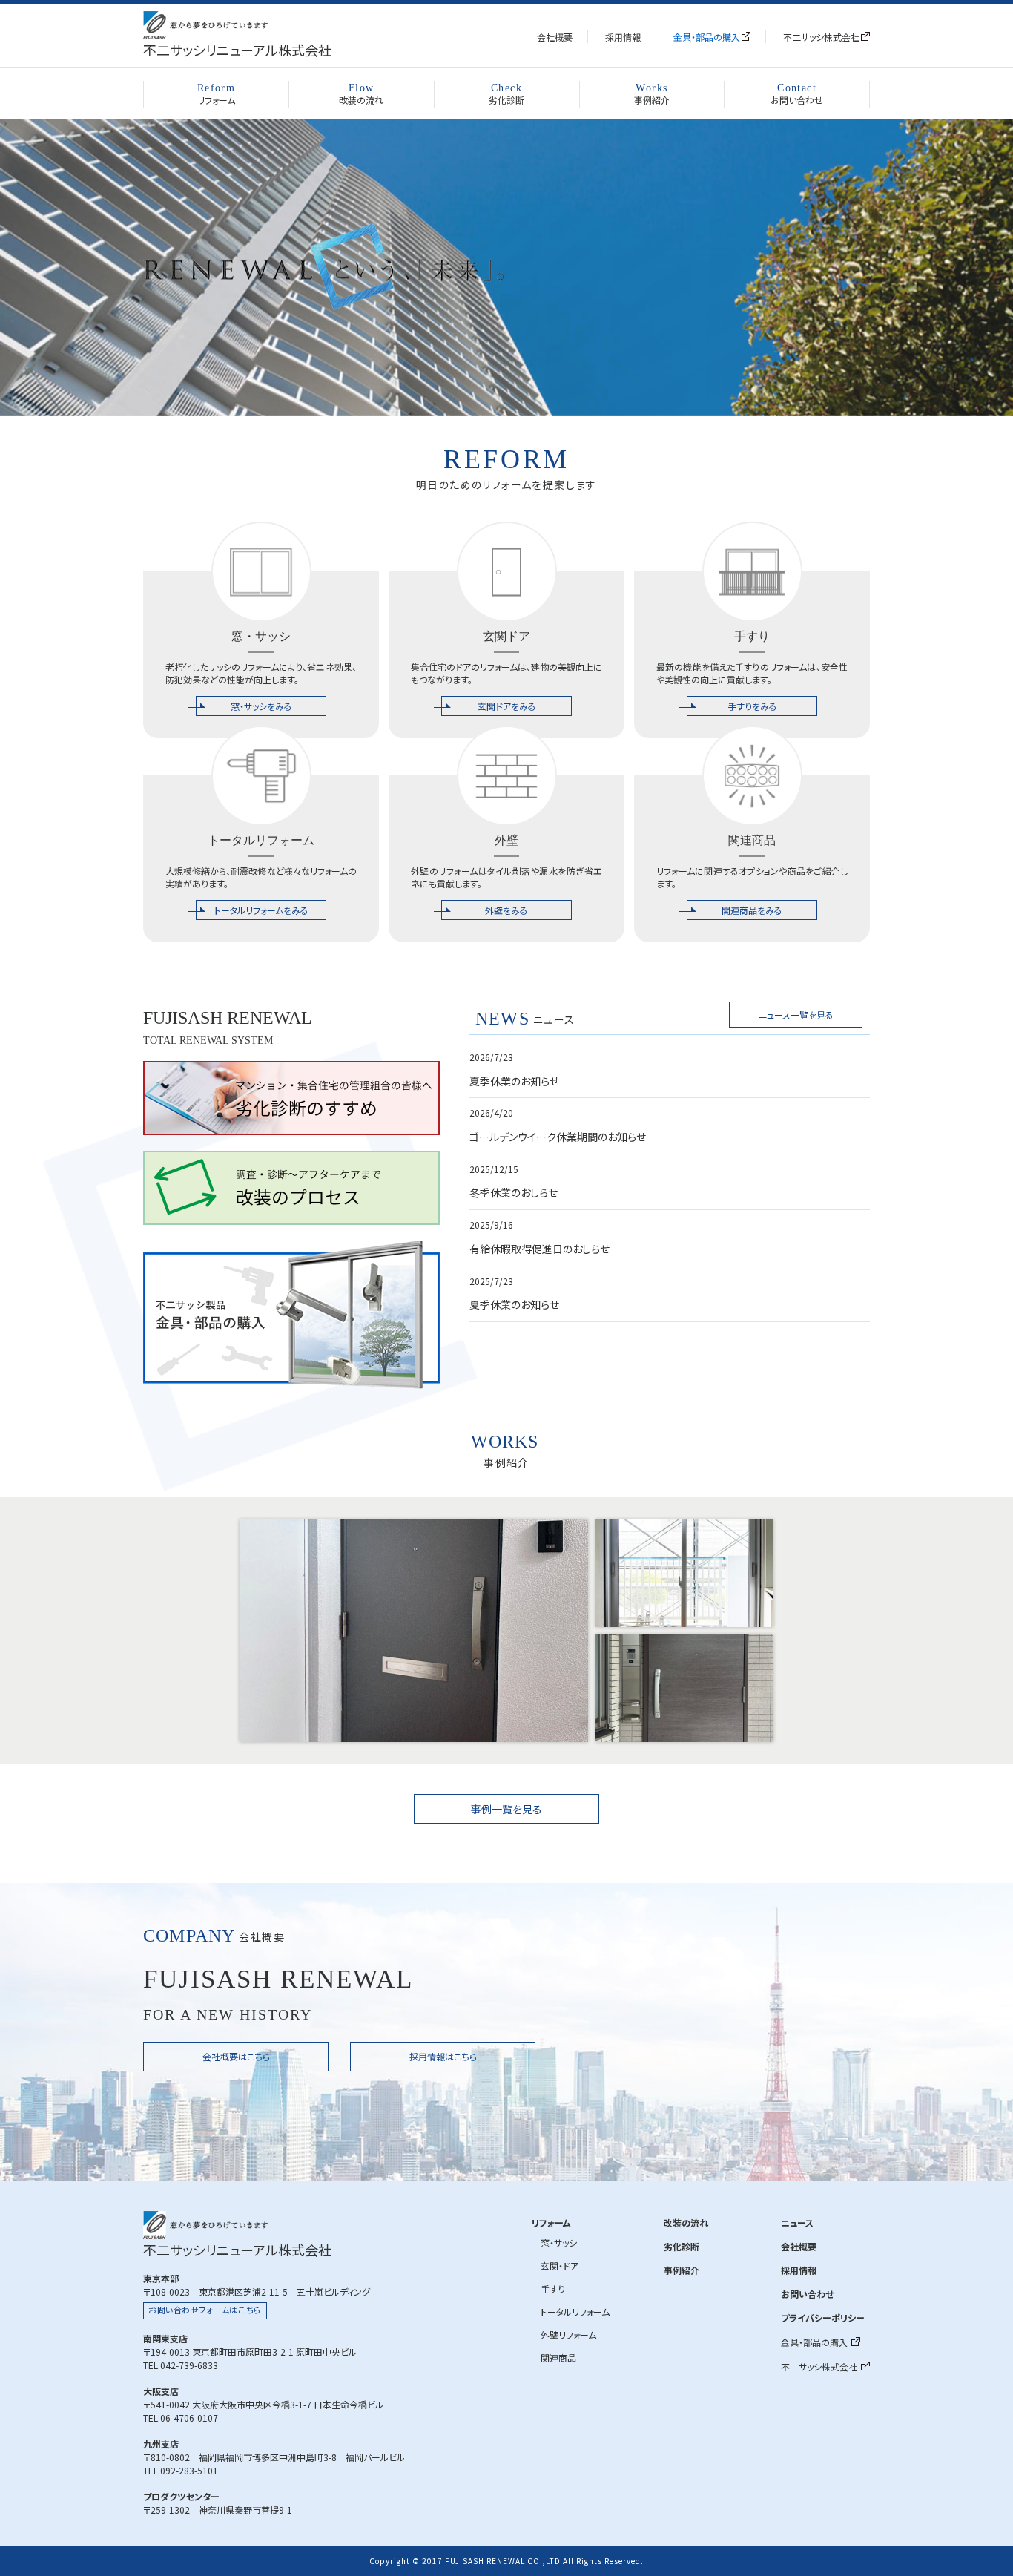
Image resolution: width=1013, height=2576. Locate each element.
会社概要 (555, 37)
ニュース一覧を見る (796, 1015)
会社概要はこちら (236, 2056)
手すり (553, 2288)
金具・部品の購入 (707, 37)
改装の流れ (361, 95)
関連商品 (558, 2357)
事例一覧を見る (506, 1809)
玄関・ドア (560, 2265)
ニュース (797, 2222)
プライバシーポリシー (823, 2317)
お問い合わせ (797, 95)
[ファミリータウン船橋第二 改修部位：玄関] (414, 1631)
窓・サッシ (559, 2242)
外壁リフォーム (568, 2334)
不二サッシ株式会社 (821, 37)
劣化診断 (506, 95)
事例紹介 (652, 95)
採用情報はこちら (443, 2056)
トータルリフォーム (575, 2311)
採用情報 (623, 37)
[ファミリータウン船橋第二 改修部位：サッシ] (684, 1573)
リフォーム (216, 95)
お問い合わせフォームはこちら (205, 2310)
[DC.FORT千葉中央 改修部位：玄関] (684, 1688)
